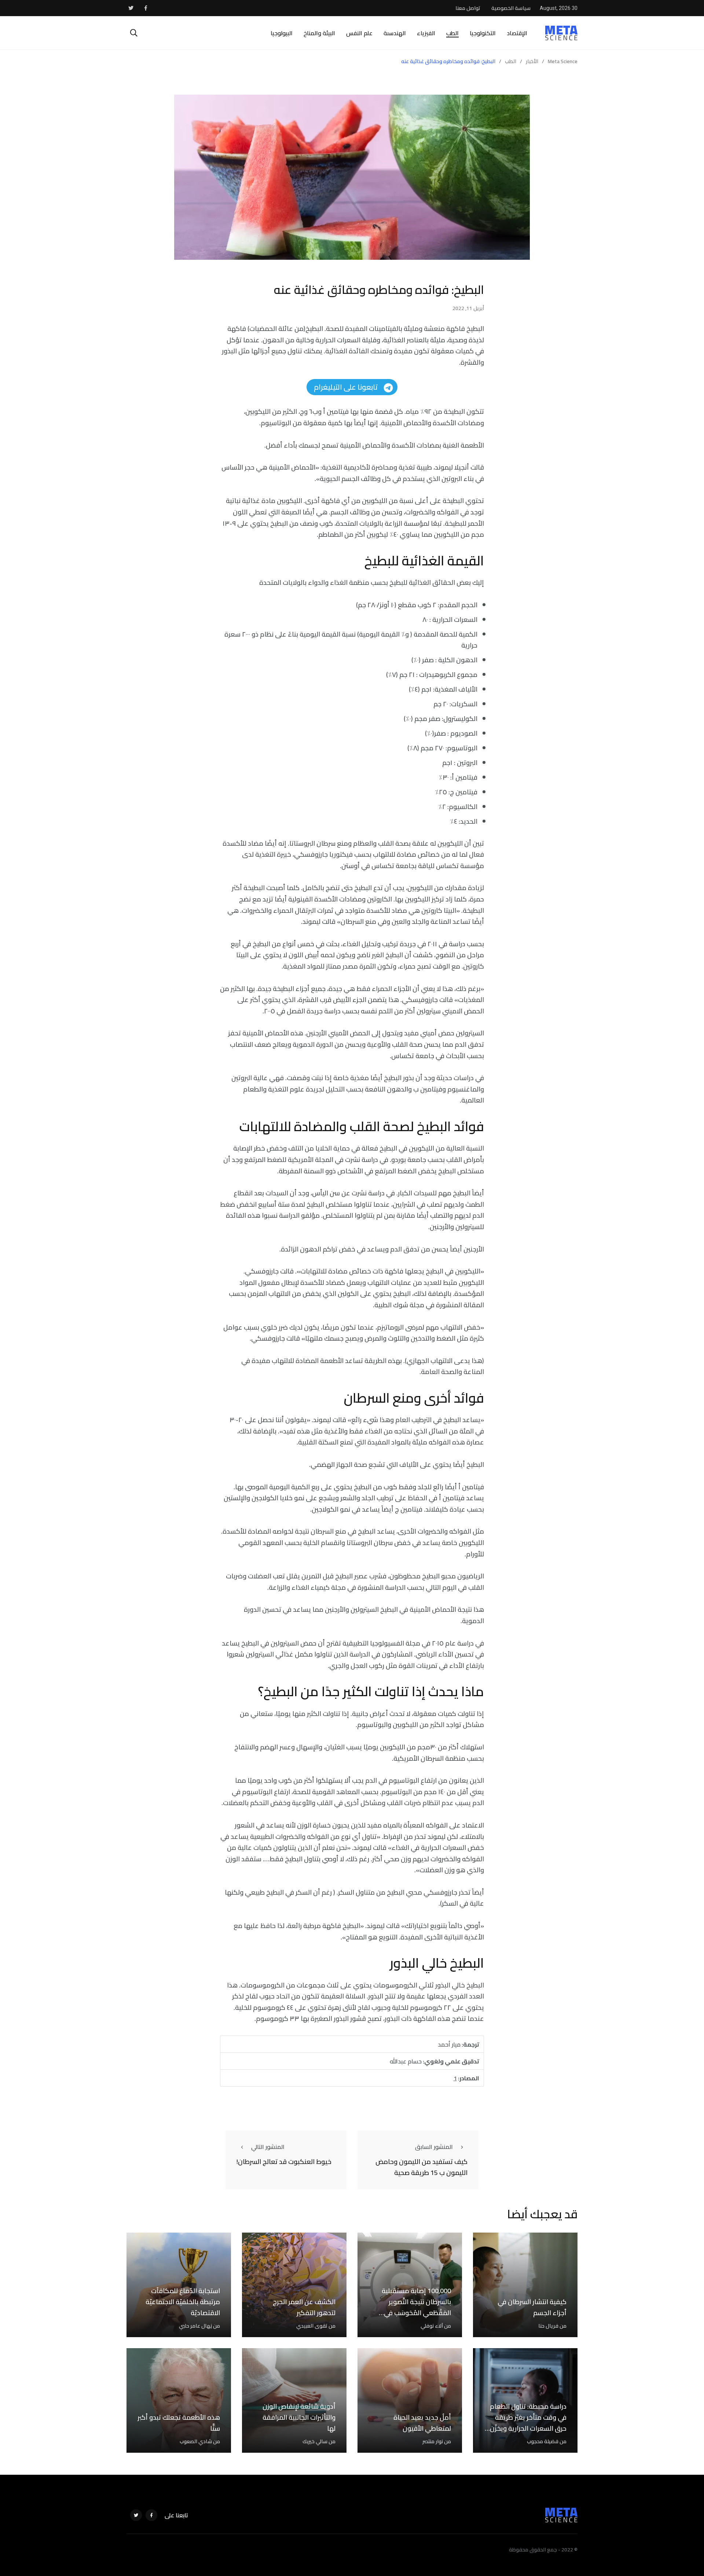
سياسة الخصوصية (511, 8)
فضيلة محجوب (543, 2441)
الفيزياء (426, 33)
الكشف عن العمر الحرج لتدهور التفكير (304, 2307)
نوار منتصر (433, 2441)
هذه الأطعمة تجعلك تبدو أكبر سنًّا (179, 2423)
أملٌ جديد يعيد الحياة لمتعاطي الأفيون (422, 2423)
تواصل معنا (468, 8)
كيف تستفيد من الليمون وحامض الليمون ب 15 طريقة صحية (421, 2167)
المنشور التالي (268, 2147)
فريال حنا (548, 2326)
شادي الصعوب (196, 2441)
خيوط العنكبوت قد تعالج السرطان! (284, 2162)
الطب (452, 33)
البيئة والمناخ (319, 33)
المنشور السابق (434, 2147)
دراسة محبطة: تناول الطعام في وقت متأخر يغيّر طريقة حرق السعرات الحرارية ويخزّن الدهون (528, 2423)
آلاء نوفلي (432, 2326)
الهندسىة (395, 33)
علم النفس (359, 33)
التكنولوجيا (483, 33)
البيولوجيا (282, 33)
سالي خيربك (315, 2441)
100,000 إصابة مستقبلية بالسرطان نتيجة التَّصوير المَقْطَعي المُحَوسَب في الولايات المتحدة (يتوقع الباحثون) (416, 2313)
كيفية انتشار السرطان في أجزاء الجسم (532, 2307)
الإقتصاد (517, 33)
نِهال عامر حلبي (195, 2326)
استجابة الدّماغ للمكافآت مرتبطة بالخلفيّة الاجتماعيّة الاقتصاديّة (183, 2302)
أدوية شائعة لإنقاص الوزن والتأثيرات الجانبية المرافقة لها (299, 2417)
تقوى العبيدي (312, 2326)
